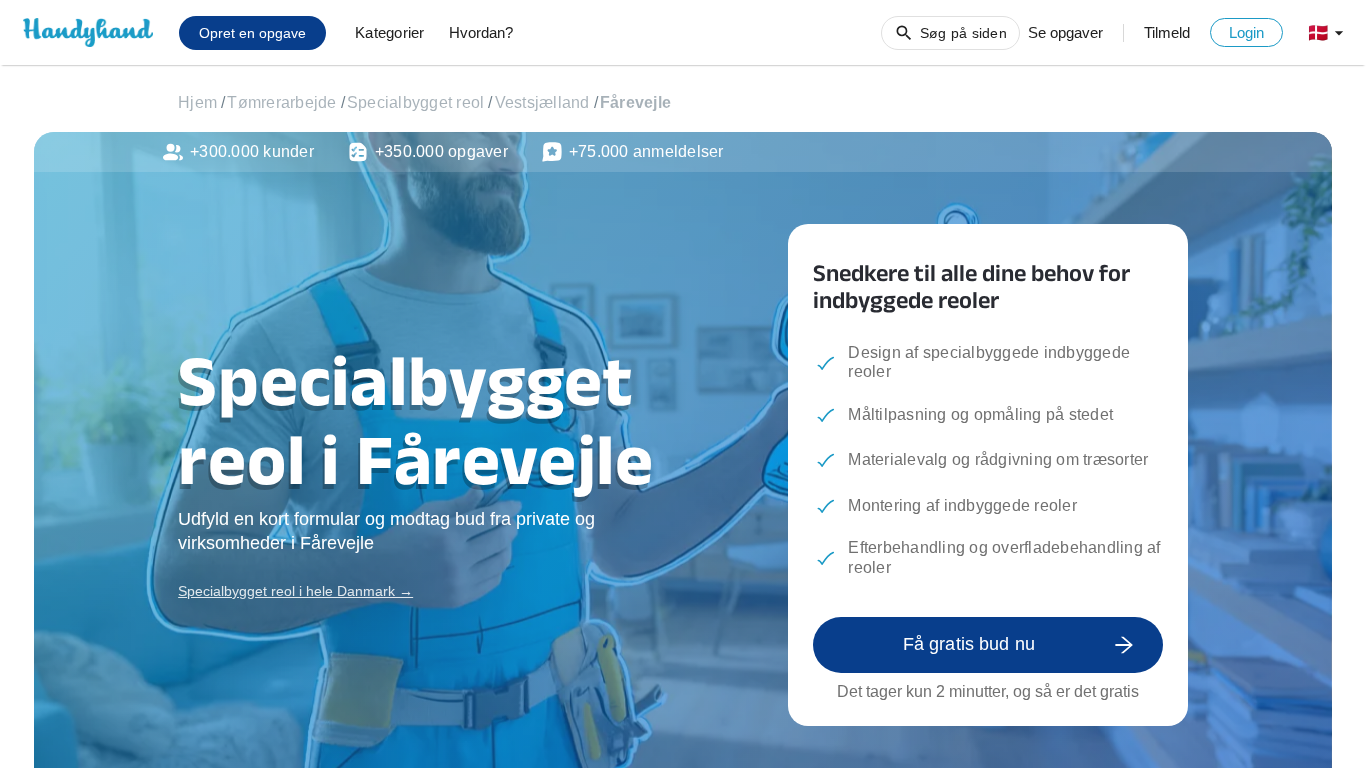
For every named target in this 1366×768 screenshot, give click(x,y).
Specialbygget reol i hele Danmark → (295, 591)
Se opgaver (1065, 32)
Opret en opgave (252, 33)
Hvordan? (481, 32)
